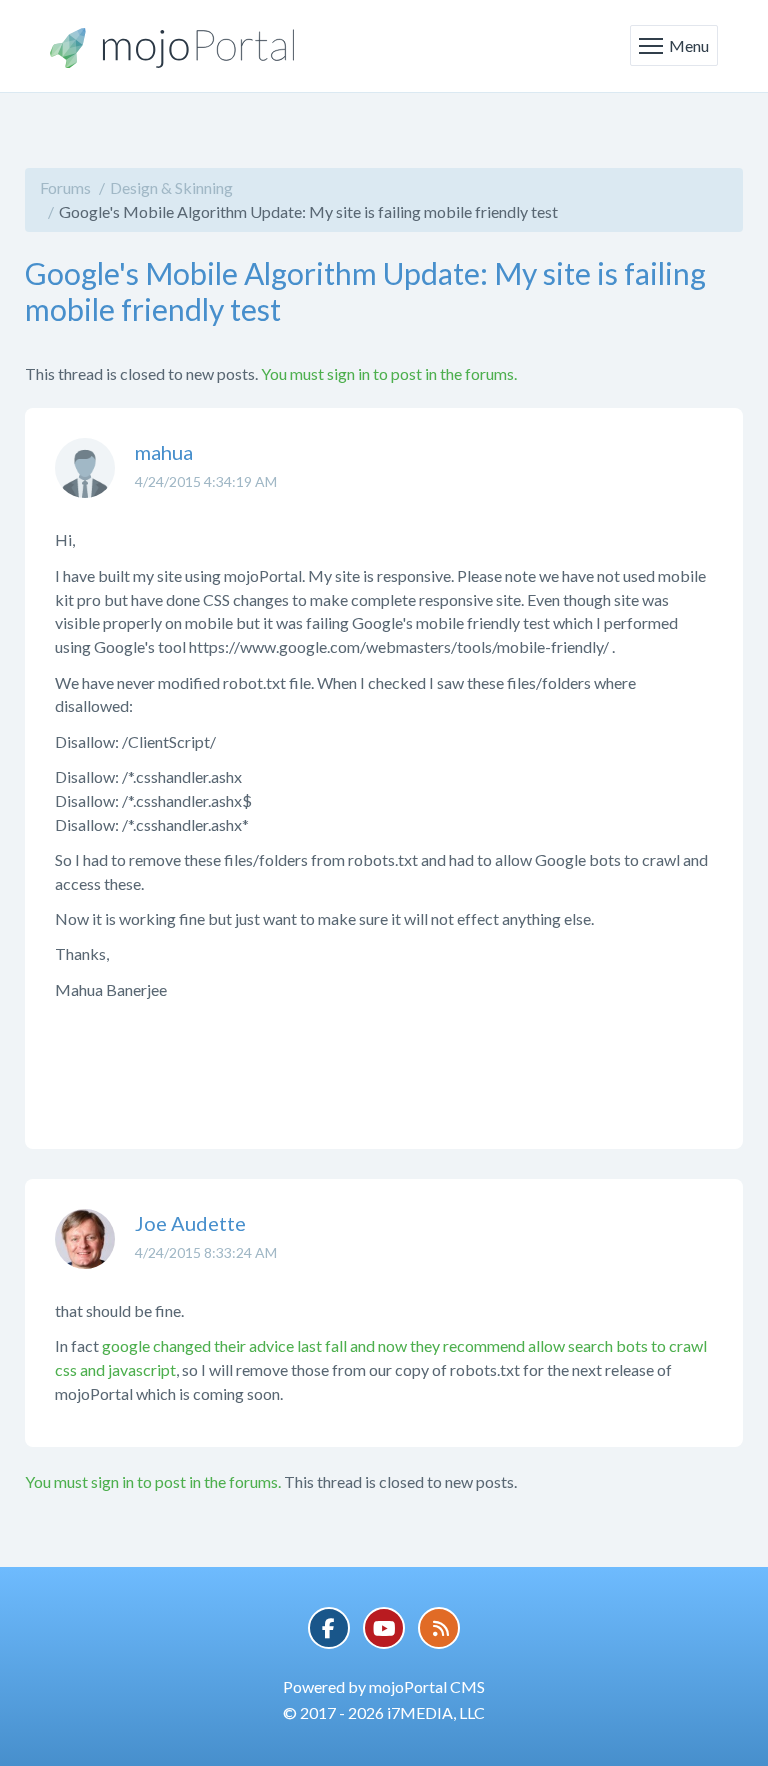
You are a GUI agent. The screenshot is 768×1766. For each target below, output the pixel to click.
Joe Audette (190, 1223)
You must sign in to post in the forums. (389, 373)
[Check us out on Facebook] (329, 1628)
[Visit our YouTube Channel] (384, 1628)
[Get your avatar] (85, 483)
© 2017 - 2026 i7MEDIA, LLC (384, 1712)
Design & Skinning (171, 187)
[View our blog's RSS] (439, 1628)
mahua (164, 452)
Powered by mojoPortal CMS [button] (384, 1686)
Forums (65, 187)
